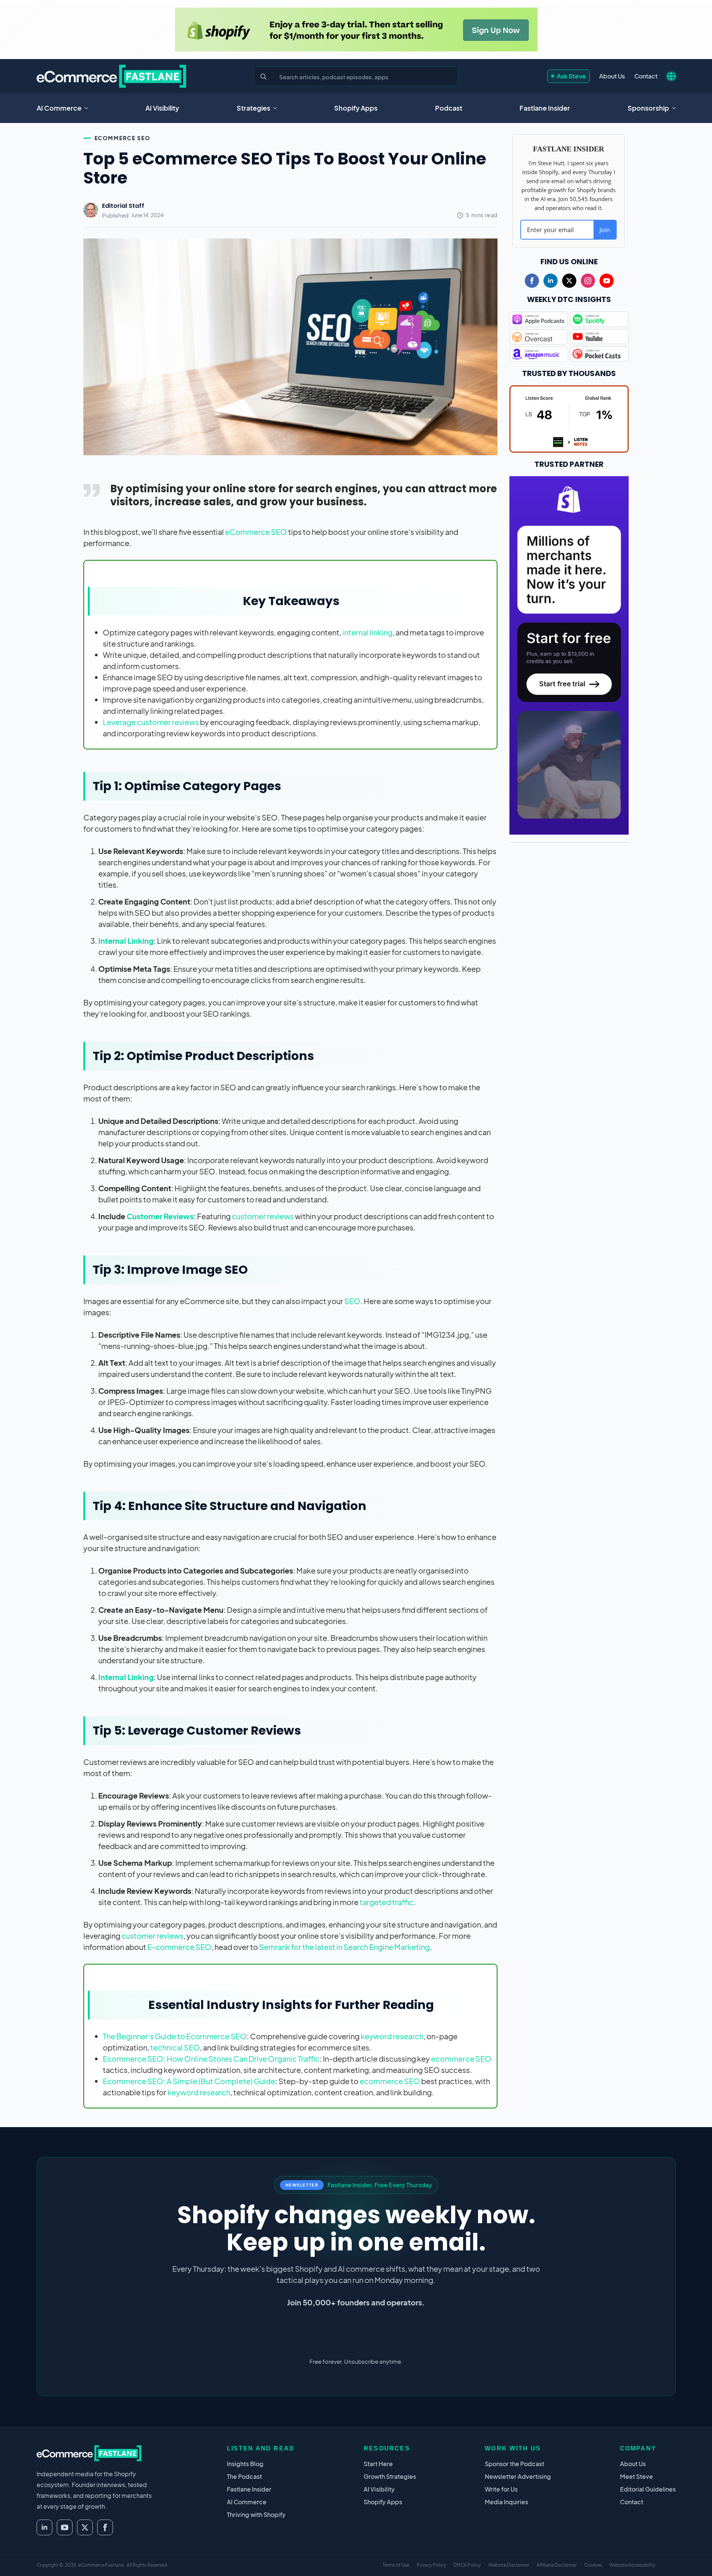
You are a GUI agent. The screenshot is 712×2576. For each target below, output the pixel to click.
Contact (646, 76)
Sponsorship (648, 108)
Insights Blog (245, 2464)
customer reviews (263, 1216)
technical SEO (175, 2047)
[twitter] (569, 281)
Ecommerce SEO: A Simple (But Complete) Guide (189, 2081)
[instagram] (588, 281)
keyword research (392, 2036)
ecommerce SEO (461, 2059)
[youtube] (607, 281)
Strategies (253, 108)
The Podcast (244, 2476)
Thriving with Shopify (256, 2515)
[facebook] (532, 281)
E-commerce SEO (179, 1947)
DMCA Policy (467, 2565)
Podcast (449, 108)
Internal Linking (126, 941)
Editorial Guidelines (648, 2489)
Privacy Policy (431, 2565)
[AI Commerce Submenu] (89, 108)
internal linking (367, 632)
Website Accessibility (632, 2565)
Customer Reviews (160, 1216)
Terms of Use (396, 2565)
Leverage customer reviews (151, 722)
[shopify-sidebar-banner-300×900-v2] (569, 654)
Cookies (593, 2565)
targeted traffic (386, 1902)
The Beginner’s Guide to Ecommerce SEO (175, 2036)
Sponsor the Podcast (514, 2464)
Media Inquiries (506, 2502)
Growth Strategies (390, 2476)
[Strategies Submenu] (277, 108)
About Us (612, 76)
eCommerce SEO (256, 532)
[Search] (263, 77)
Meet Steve (637, 2476)
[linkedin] (551, 281)
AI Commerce (59, 108)
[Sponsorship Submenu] (676, 108)
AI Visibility (162, 108)
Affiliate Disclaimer (557, 2565)
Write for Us (501, 2489)
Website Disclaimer (509, 2565)
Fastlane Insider (545, 108)
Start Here (378, 2464)
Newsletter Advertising (518, 2476)
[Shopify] (356, 30)
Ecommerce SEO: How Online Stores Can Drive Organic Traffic (211, 2059)
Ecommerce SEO (122, 138)
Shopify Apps (356, 108)
